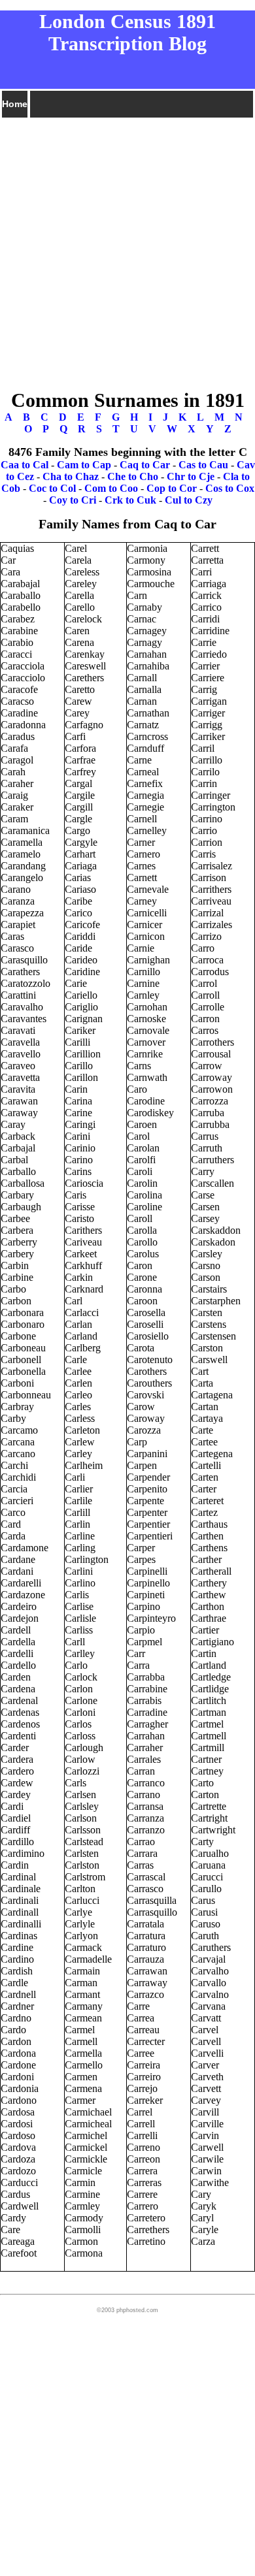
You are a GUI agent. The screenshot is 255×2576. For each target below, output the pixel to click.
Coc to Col (52, 488)
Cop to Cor (172, 488)
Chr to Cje (191, 476)
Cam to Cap (84, 465)
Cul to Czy (189, 500)
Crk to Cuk (130, 500)
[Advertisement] (127, 247)
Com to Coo (111, 488)
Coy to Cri (73, 500)
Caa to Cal (25, 465)
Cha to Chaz (71, 476)
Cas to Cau (203, 465)
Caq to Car (145, 465)
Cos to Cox (230, 488)
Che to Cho (133, 476)
